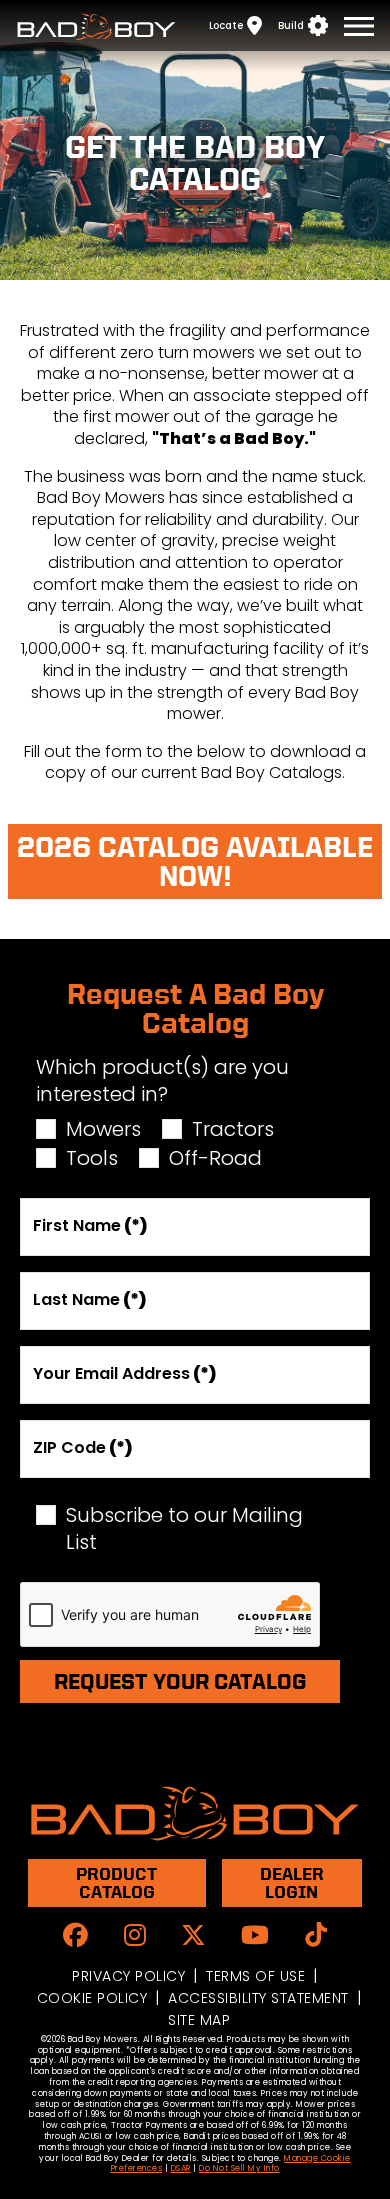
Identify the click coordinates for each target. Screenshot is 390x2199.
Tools (92, 1158)
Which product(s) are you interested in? (162, 1081)
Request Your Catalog (180, 1681)
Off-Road (215, 1158)
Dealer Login (292, 1882)
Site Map (199, 2020)
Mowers (103, 1129)
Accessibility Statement (258, 1998)
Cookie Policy (92, 1998)
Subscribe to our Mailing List (184, 1529)
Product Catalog (116, 1882)
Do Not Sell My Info (239, 2168)
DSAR (181, 2168)
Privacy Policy (128, 1976)
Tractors (233, 1129)
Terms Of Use (255, 1976)
